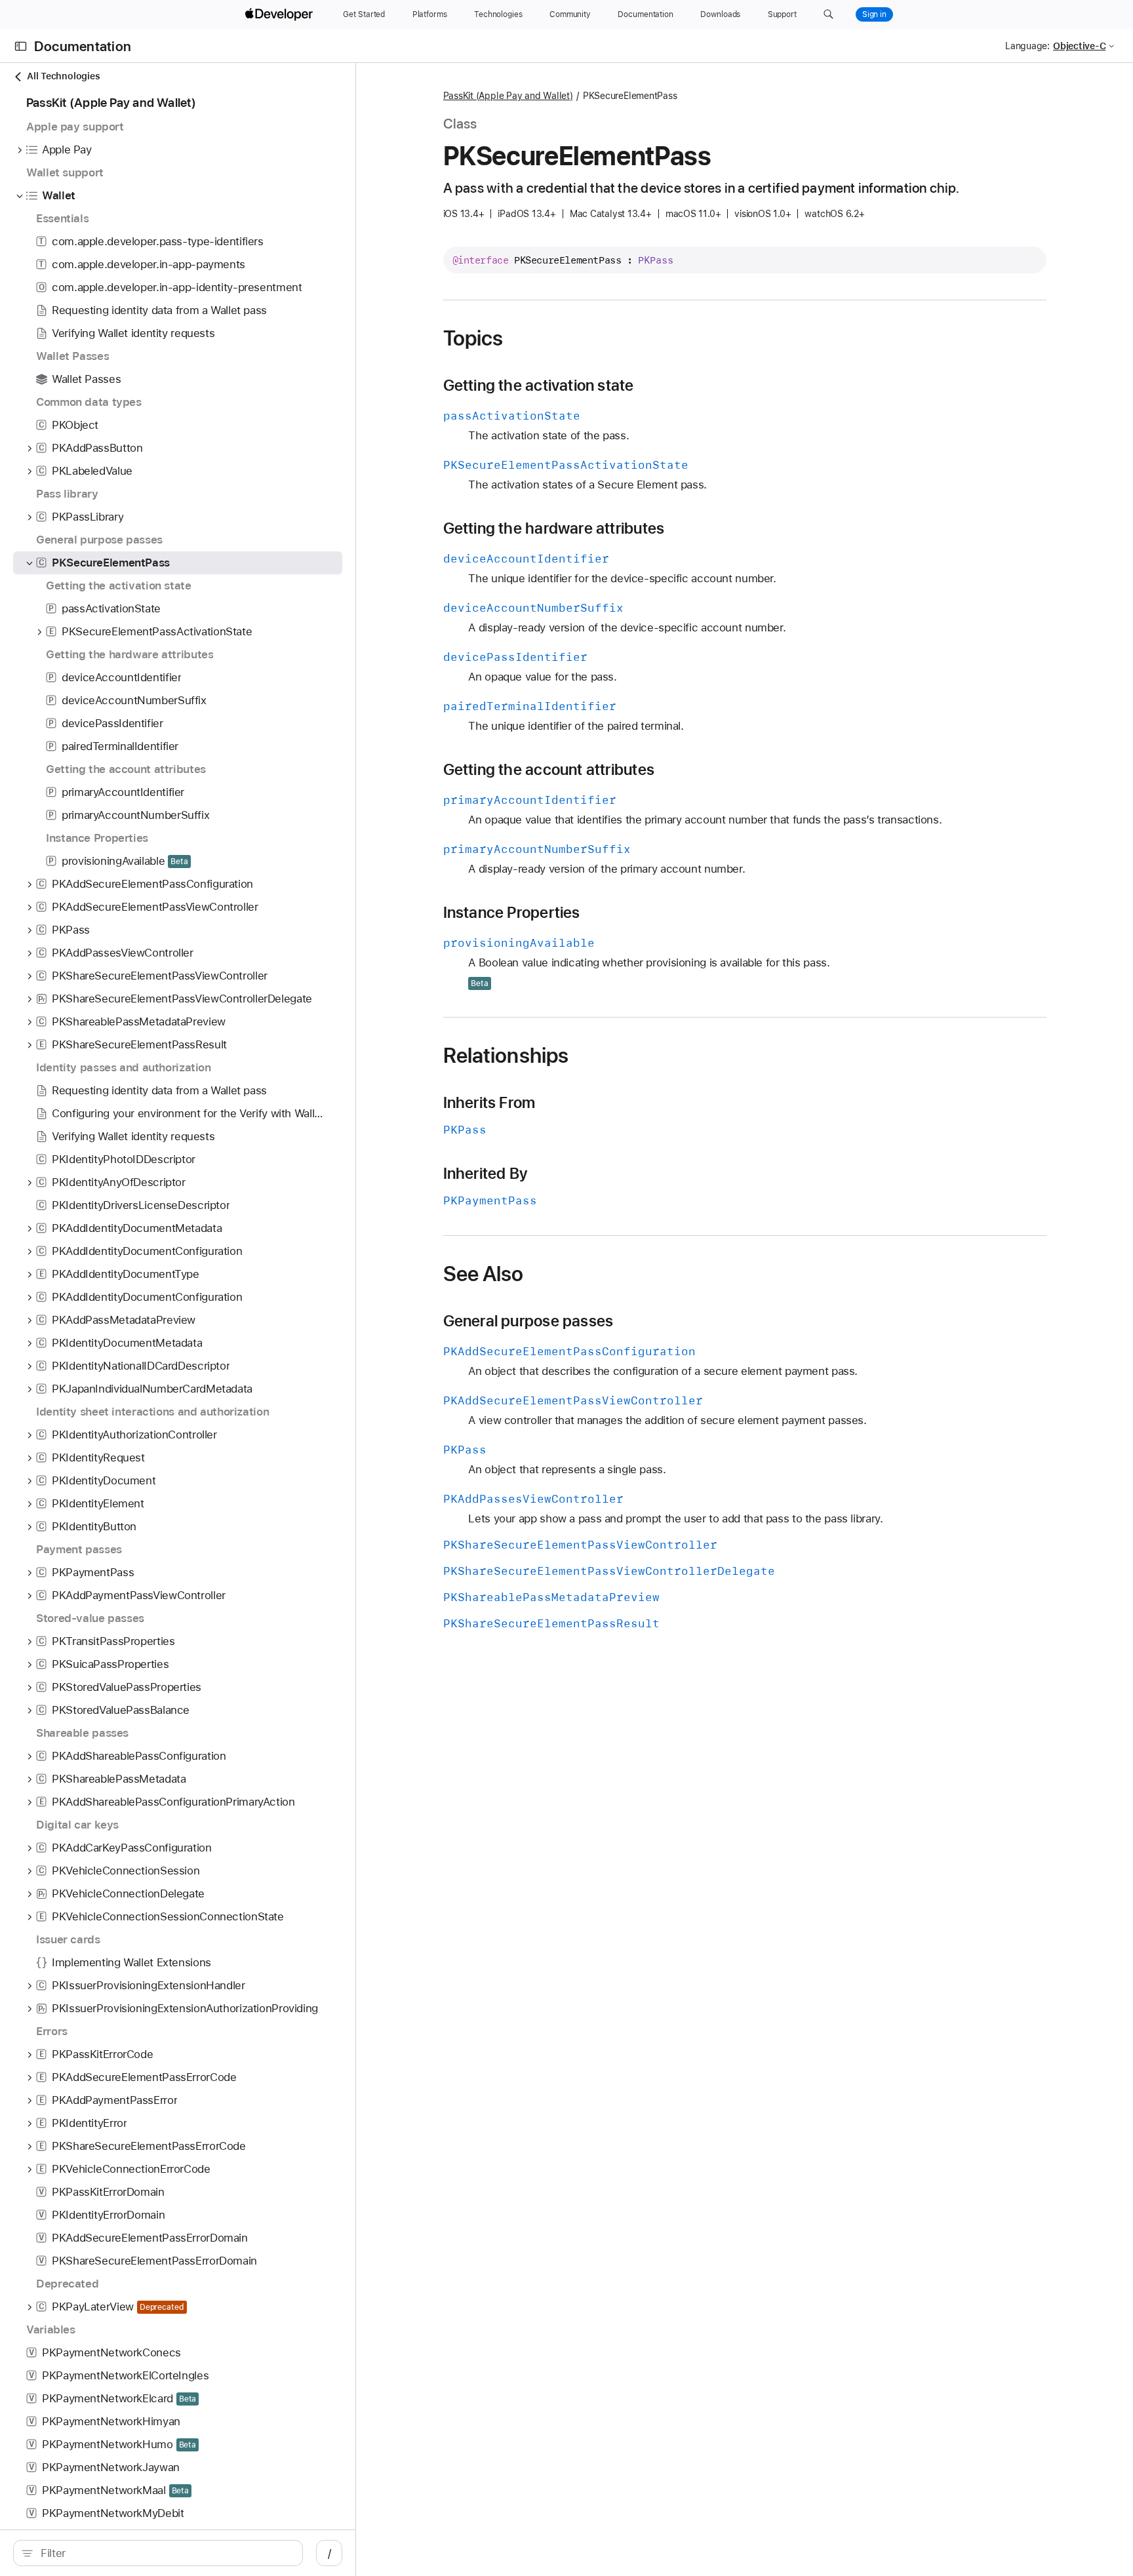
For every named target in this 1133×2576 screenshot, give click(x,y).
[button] (828, 14)
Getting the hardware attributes (554, 528)
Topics (473, 338)
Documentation (83, 46)
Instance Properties (512, 913)
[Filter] (165, 2553)
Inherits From (489, 1103)
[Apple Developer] (281, 14)
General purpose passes (528, 1321)
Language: (1027, 46)
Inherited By (486, 1174)
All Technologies (63, 76)
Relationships (506, 1056)
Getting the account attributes (549, 770)
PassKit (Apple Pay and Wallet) (508, 96)
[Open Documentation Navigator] (21, 46)
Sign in (874, 14)
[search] (158, 2553)
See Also (484, 1274)
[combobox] (165, 2553)
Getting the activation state (539, 386)
